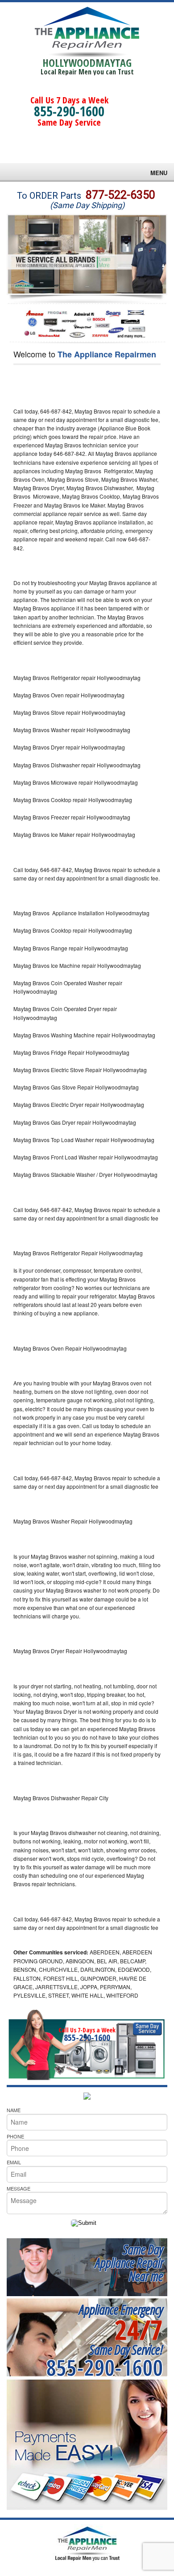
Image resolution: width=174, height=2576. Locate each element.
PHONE (15, 2136)
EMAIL (14, 2162)
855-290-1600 (69, 111)
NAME (14, 2110)
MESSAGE (19, 2188)
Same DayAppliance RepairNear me (129, 2263)
